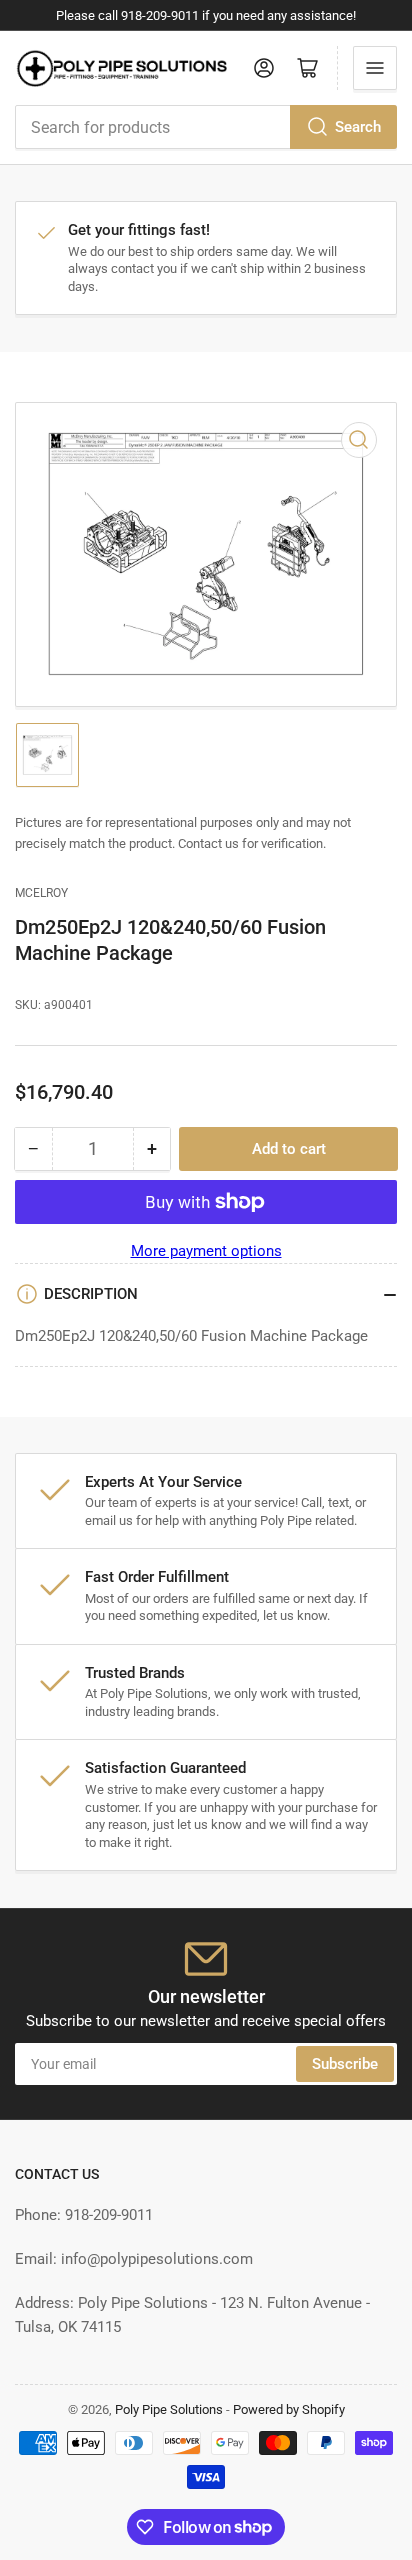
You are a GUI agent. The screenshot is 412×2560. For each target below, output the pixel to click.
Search (358, 127)
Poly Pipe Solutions (169, 2409)
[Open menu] (375, 68)
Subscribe (345, 2064)
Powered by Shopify (289, 2409)
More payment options (206, 1251)
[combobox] (206, 127)
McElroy (41, 893)
